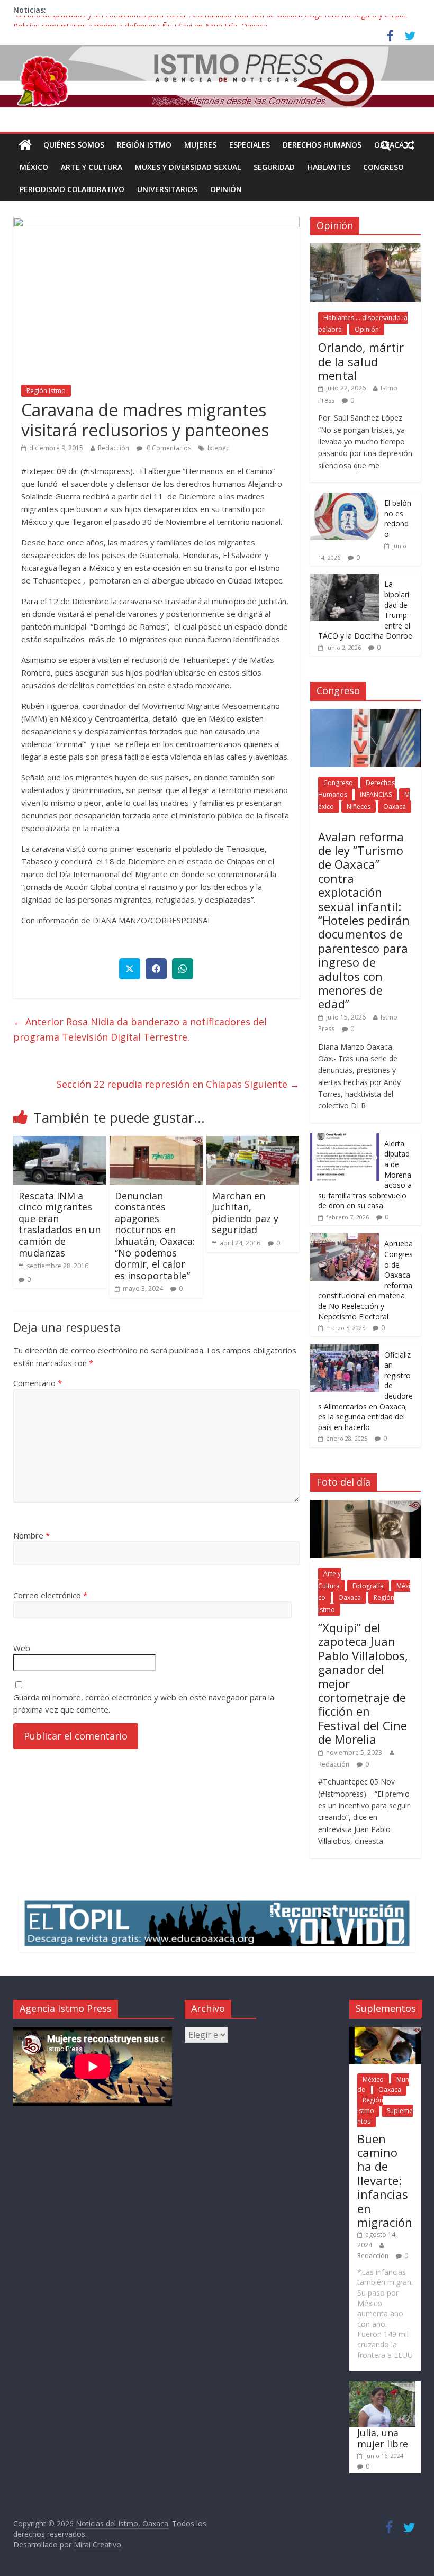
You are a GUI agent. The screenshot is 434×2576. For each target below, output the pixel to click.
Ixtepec (218, 448)
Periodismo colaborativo (72, 189)
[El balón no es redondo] (345, 498)
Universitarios (167, 189)
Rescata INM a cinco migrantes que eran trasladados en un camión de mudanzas (60, 1224)
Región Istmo (144, 145)
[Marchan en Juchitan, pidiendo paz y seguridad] (253, 1142)
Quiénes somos (74, 145)
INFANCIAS (376, 794)
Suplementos (385, 2116)
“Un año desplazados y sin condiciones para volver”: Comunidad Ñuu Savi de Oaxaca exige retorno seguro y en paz (210, 21)
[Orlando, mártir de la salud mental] (366, 249)
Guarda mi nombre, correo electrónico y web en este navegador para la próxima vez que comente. (144, 1703)
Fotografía (368, 1586)
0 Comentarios (168, 448)
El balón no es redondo (398, 518)
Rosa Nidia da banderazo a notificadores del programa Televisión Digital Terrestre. (140, 1029)
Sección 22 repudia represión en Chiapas (178, 1084)
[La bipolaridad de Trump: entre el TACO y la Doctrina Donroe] (345, 579)
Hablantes (329, 167)
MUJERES (200, 145)
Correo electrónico (50, 1595)
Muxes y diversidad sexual (188, 167)
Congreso (383, 167)
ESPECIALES (250, 145)
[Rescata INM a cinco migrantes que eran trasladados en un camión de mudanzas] (60, 1142)
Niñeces (359, 807)
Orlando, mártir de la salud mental (361, 361)
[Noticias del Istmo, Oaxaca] (217, 76)
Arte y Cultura (92, 167)
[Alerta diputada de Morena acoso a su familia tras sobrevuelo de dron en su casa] (345, 1139)
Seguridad (274, 167)
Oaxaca (395, 807)
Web (22, 1648)
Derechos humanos (322, 145)
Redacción (114, 448)
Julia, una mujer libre (383, 2438)
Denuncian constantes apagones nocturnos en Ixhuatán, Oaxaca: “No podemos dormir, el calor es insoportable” (155, 1236)
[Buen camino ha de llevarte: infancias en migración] (385, 2032)
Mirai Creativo (97, 2545)
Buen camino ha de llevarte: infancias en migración (385, 2180)
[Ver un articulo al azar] (409, 145)
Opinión (226, 189)
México (34, 167)
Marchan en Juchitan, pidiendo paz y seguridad (245, 1213)
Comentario (38, 1383)
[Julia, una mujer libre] (382, 2386)
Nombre (31, 1535)
